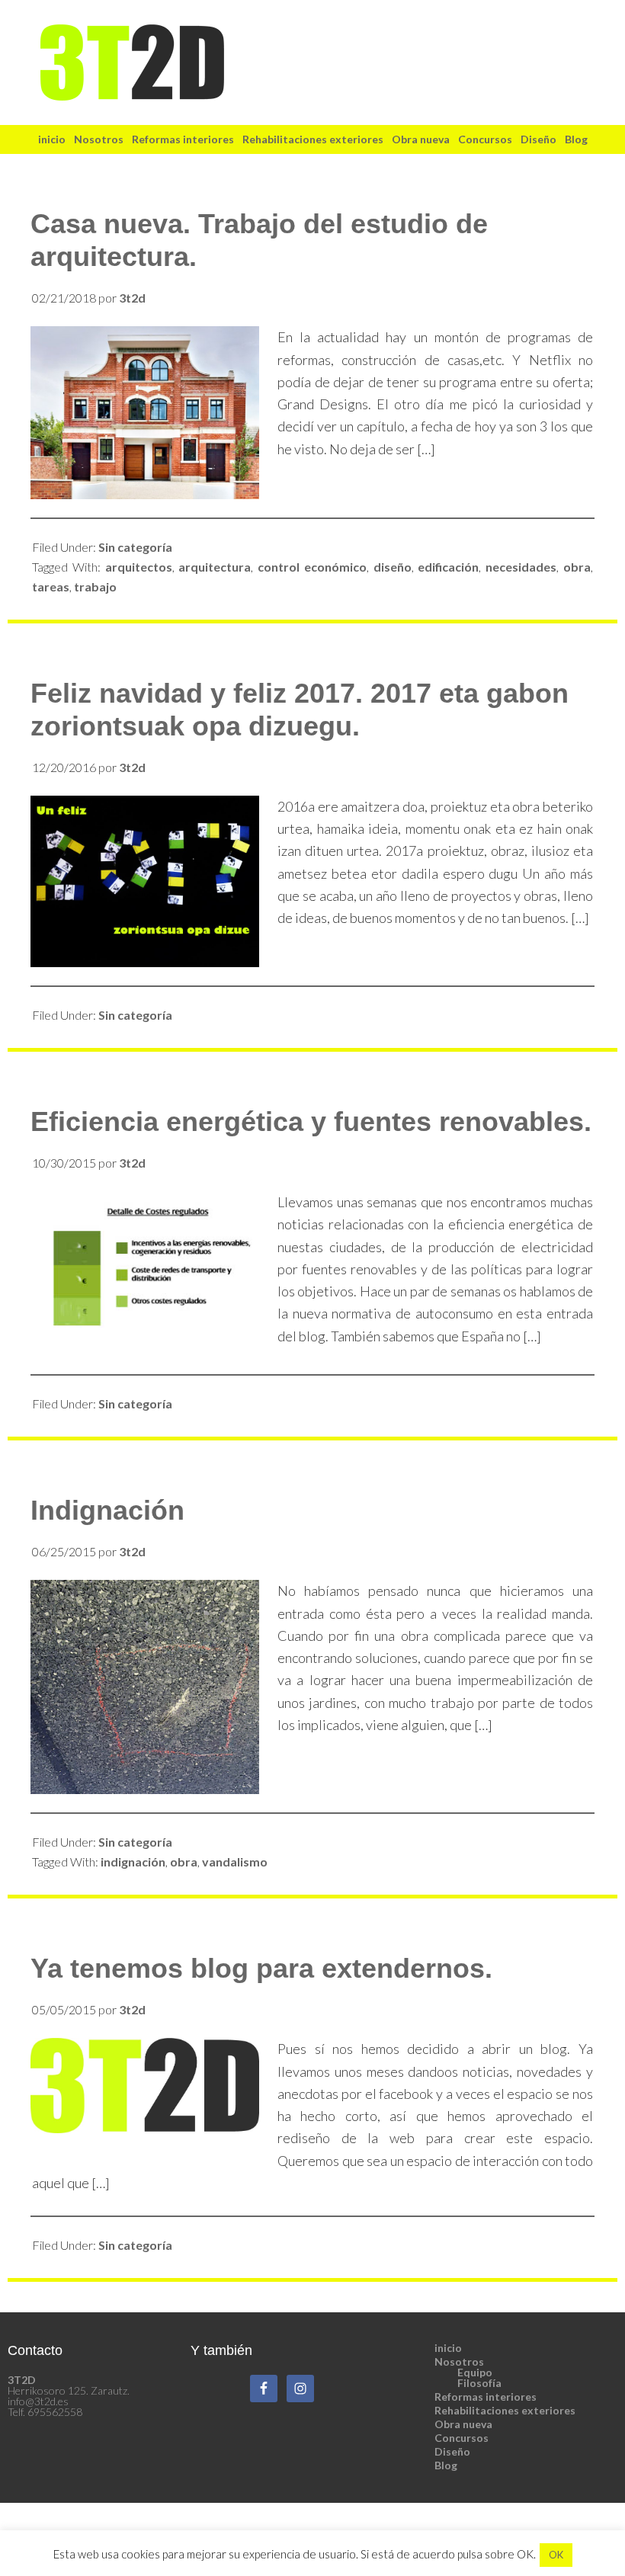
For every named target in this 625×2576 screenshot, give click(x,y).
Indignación (107, 1510)
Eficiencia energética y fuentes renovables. (311, 1121)
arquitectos (139, 567)
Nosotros (459, 2361)
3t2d (312, 62)
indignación (133, 1862)
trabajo (95, 586)
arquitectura (215, 567)
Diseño (452, 2451)
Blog (446, 2465)
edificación (448, 567)
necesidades (521, 567)
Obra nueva (463, 2424)
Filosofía (479, 2383)
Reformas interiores (486, 2397)
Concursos (462, 2438)
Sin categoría (135, 547)
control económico (312, 567)
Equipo (475, 2372)
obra (577, 567)
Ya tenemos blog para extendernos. (261, 1968)
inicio (448, 2348)
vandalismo (235, 1862)
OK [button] (556, 2555)
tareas (51, 586)
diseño (393, 567)
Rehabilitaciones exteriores (505, 2410)
